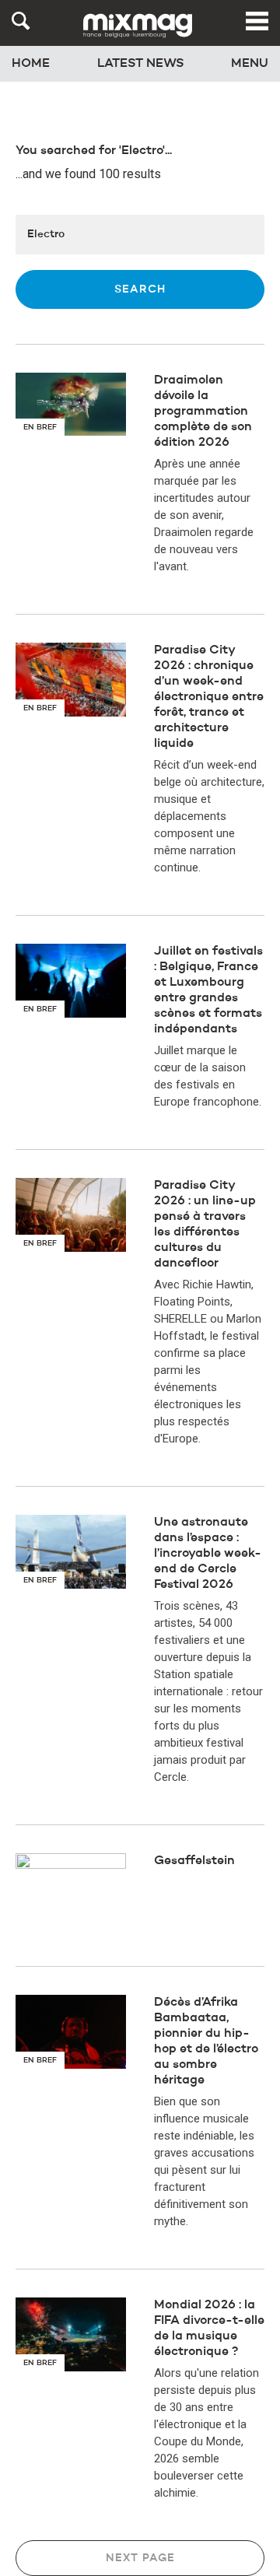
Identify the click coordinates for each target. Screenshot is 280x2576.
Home (31, 64)
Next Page (140, 2558)
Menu (250, 64)
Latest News (141, 64)
